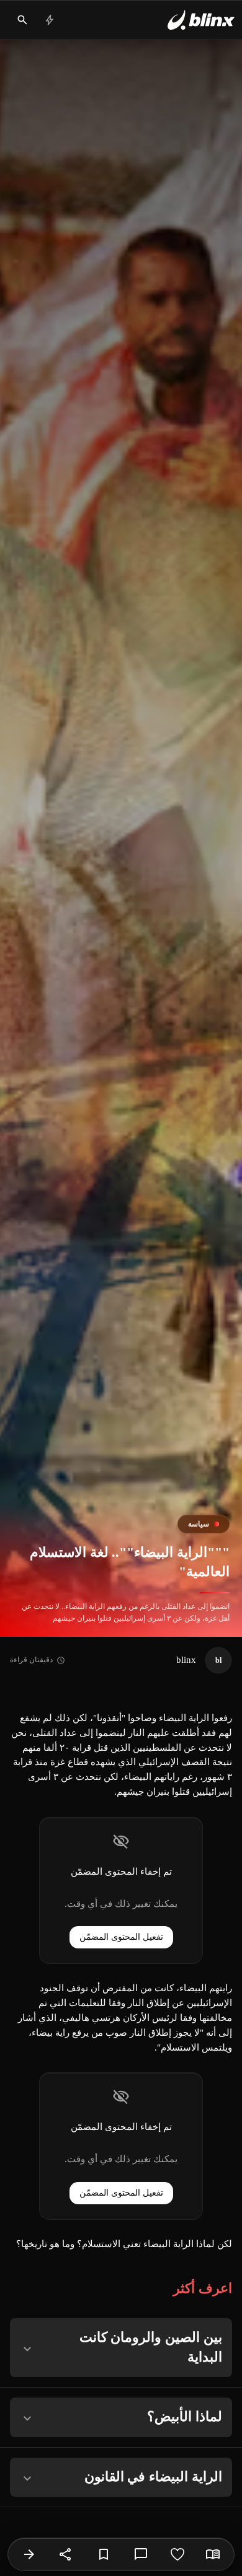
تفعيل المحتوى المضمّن (121, 1937)
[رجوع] (29, 2554)
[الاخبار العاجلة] (50, 20)
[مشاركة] (66, 2554)
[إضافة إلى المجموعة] (104, 2554)
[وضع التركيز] (213, 2554)
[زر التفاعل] (177, 2554)
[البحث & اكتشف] (22, 20)
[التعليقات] (141, 2554)
